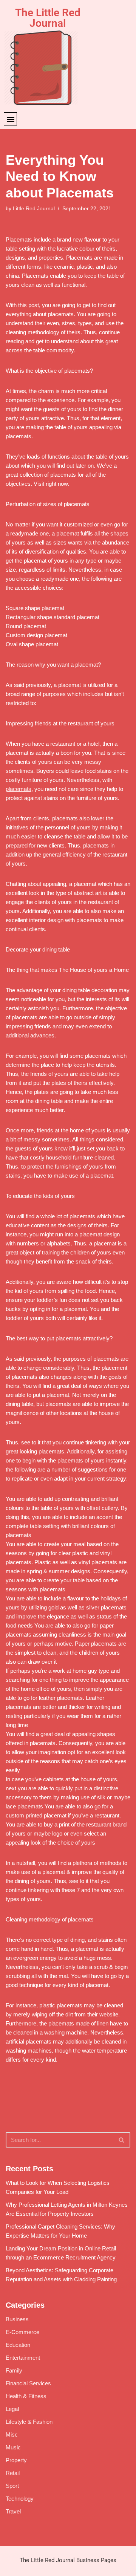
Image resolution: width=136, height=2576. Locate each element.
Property (16, 2460)
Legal (12, 2409)
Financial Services (28, 2383)
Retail (13, 2473)
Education (18, 2345)
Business (17, 2319)
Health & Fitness (26, 2396)
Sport (12, 2486)
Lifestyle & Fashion (29, 2422)
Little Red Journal (34, 209)
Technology (20, 2499)
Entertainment (23, 2358)
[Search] (122, 2140)
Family (14, 2370)
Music (13, 2447)
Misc (12, 2435)
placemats (19, 789)
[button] (10, 119)
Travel (13, 2511)
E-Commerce (22, 2332)
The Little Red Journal (48, 18)
